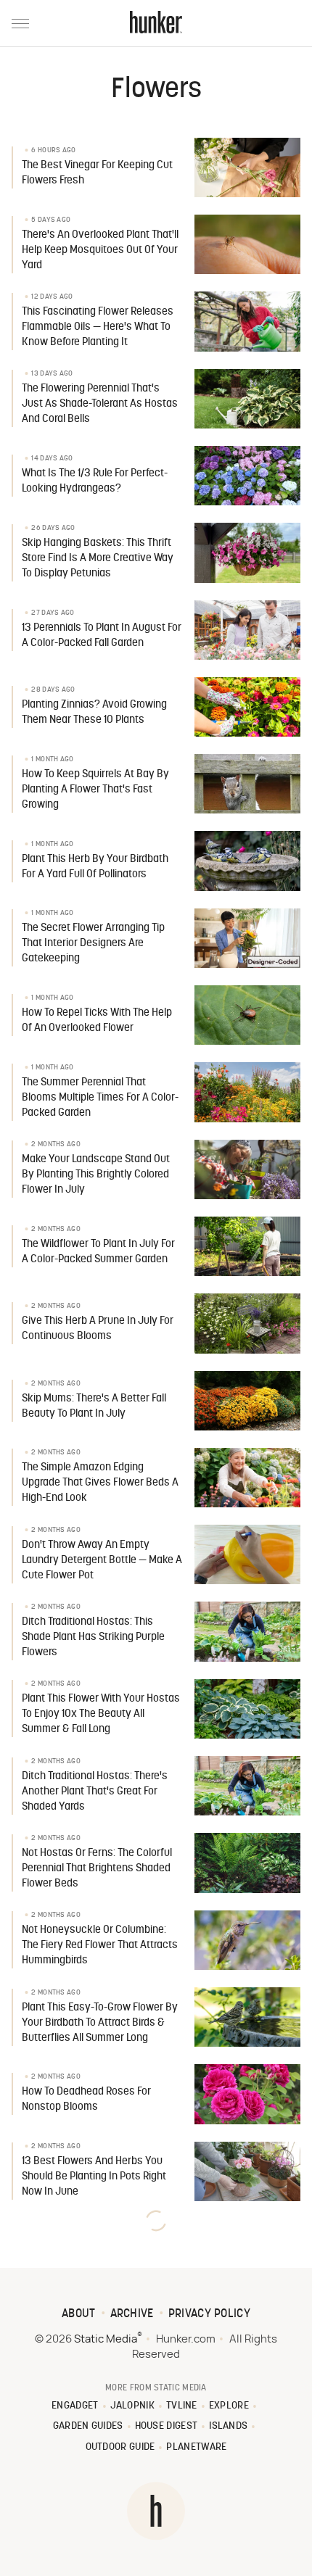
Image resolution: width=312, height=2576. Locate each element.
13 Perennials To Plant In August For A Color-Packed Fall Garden (102, 636)
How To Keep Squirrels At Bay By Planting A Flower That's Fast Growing (95, 790)
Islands (228, 2426)
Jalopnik (132, 2406)
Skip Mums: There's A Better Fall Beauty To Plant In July (94, 1407)
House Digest (167, 2426)
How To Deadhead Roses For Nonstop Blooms (86, 2100)
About (79, 2314)
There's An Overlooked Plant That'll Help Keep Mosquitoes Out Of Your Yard (100, 250)
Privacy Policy (209, 2314)
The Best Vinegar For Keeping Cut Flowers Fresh (97, 173)
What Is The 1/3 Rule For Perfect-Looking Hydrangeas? (95, 481)
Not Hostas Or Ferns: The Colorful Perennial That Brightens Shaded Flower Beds (97, 1869)
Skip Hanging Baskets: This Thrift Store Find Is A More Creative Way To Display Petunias (98, 559)
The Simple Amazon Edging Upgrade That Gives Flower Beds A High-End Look (100, 1483)
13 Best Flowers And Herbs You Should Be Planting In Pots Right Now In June (94, 2177)
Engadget (75, 2406)
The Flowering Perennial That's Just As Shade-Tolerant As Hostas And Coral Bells (100, 404)
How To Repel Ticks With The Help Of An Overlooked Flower (97, 1021)
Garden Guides (88, 2426)
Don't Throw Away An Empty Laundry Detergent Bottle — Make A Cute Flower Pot (102, 1561)
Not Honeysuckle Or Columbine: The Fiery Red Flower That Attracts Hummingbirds (100, 1946)
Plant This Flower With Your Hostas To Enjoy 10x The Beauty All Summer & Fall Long (101, 1714)
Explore (229, 2406)
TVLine (182, 2406)
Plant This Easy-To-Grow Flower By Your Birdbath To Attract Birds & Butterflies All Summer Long (100, 2023)
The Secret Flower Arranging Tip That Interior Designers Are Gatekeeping (93, 944)
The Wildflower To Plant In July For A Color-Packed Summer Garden (98, 1252)
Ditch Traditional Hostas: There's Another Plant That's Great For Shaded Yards (95, 1792)
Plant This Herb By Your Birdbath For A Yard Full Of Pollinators (95, 867)
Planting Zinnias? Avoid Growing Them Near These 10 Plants (94, 713)
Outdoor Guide (120, 2447)
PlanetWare (196, 2447)
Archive (132, 2314)
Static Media (106, 2339)
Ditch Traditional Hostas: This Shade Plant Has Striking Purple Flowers (93, 1637)
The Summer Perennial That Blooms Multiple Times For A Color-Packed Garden (100, 1098)
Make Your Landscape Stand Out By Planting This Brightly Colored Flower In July (96, 1175)
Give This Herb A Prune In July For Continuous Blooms (98, 1329)
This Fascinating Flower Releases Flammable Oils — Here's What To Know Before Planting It (98, 327)
